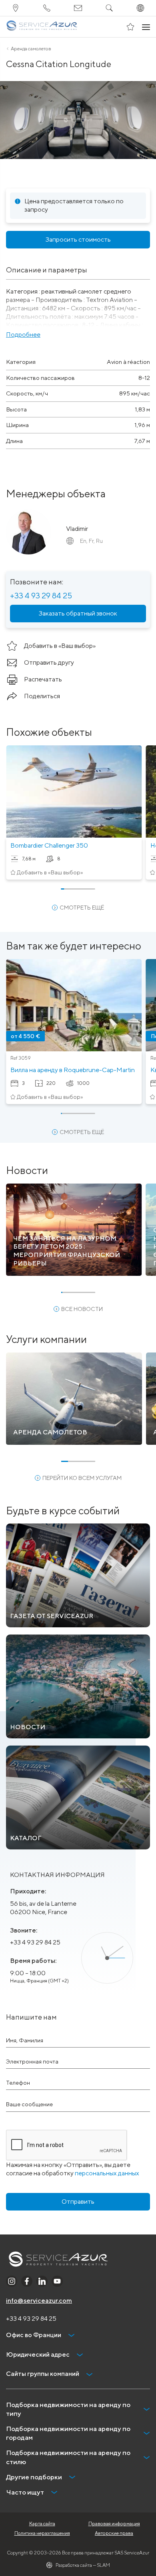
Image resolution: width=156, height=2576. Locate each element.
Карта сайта (42, 2523)
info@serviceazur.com (39, 2301)
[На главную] (42, 27)
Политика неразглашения (42, 2533)
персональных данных (107, 2173)
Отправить (78, 2202)
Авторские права (114, 2533)
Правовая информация (114, 2523)
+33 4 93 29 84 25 (41, 595)
